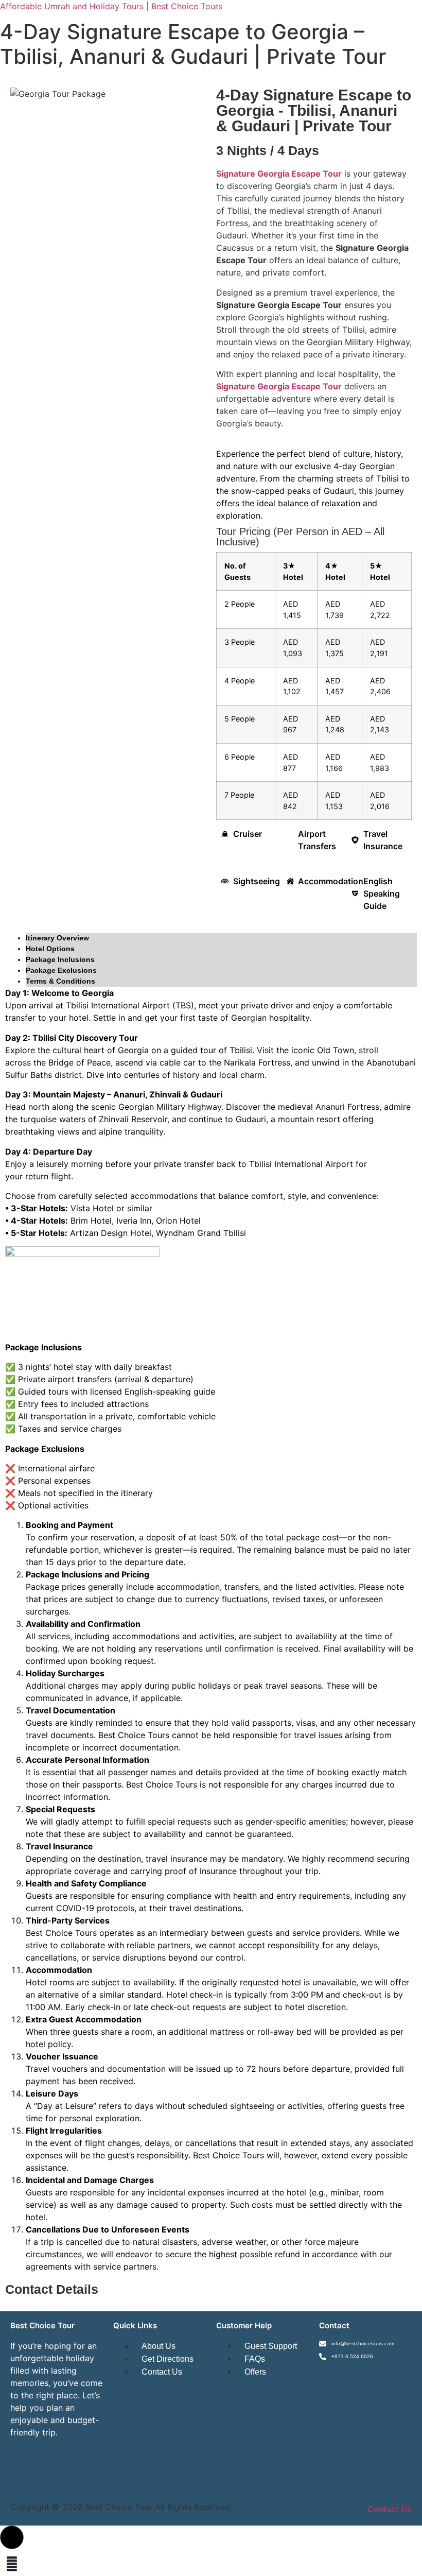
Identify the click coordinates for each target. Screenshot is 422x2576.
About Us (159, 2346)
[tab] (221, 938)
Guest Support (271, 2346)
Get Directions (168, 2359)
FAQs (255, 2359)
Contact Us (162, 2372)
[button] (12, 2537)
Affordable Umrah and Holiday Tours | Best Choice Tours (111, 6)
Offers (255, 2372)
